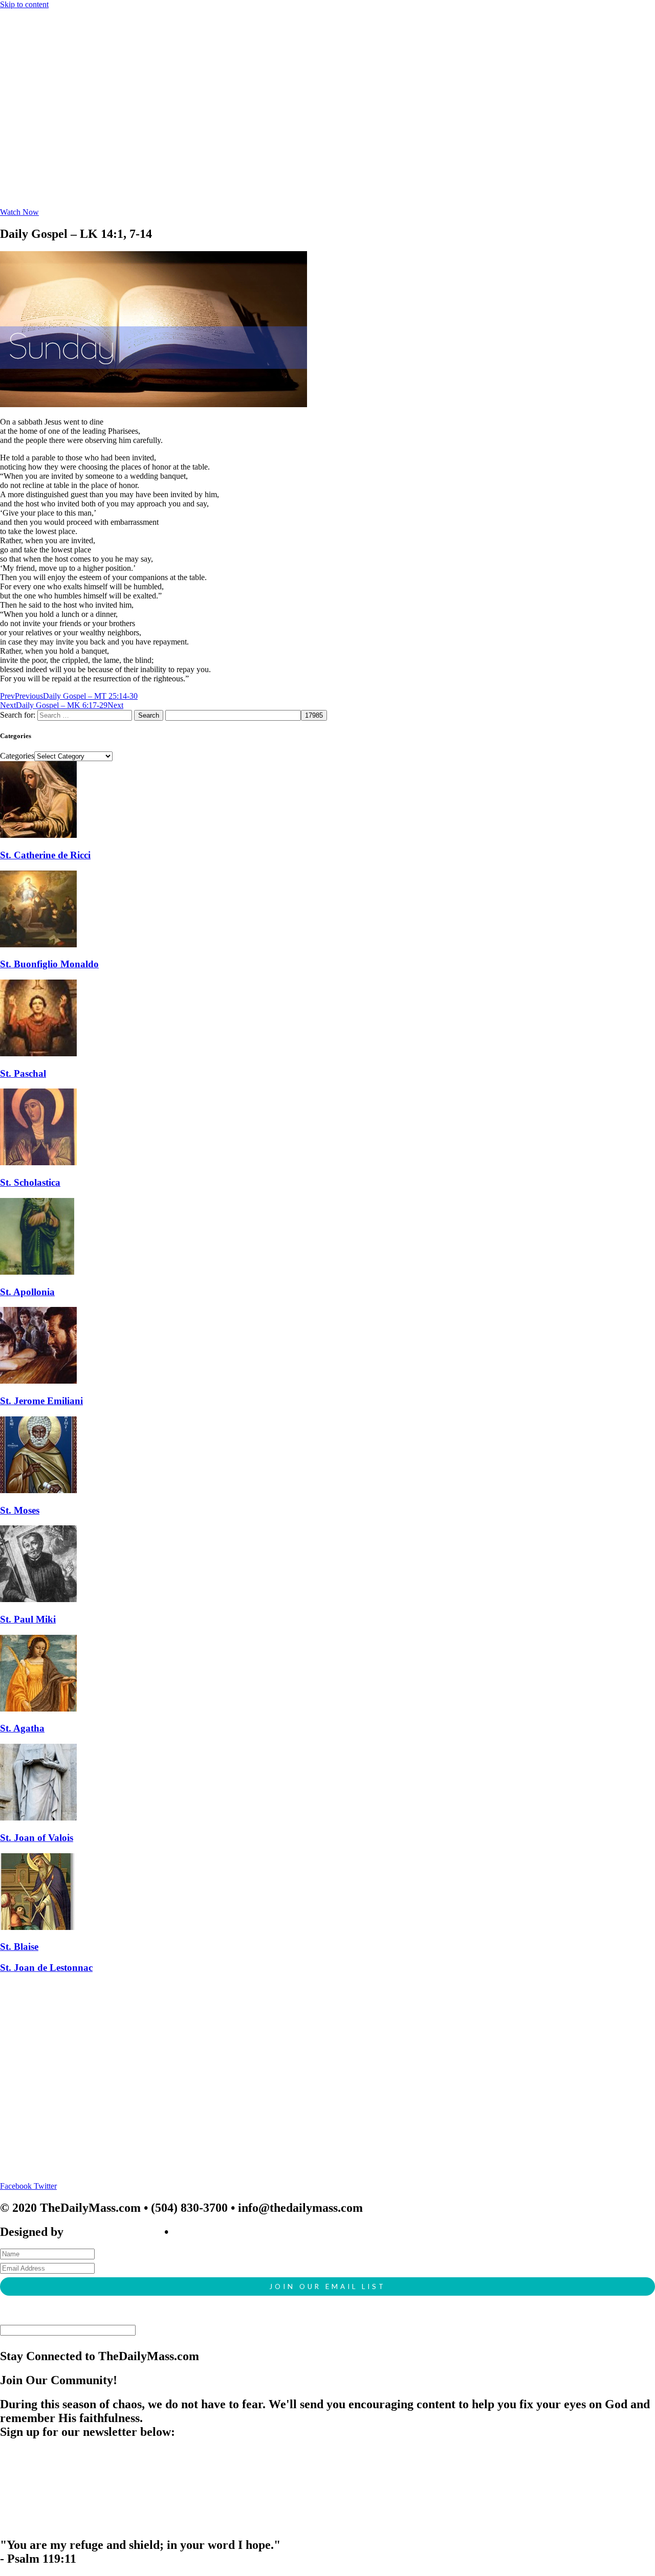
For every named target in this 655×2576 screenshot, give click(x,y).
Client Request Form (226, 2232)
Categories (17, 756)
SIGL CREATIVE (114, 2232)
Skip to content (24, 4)
